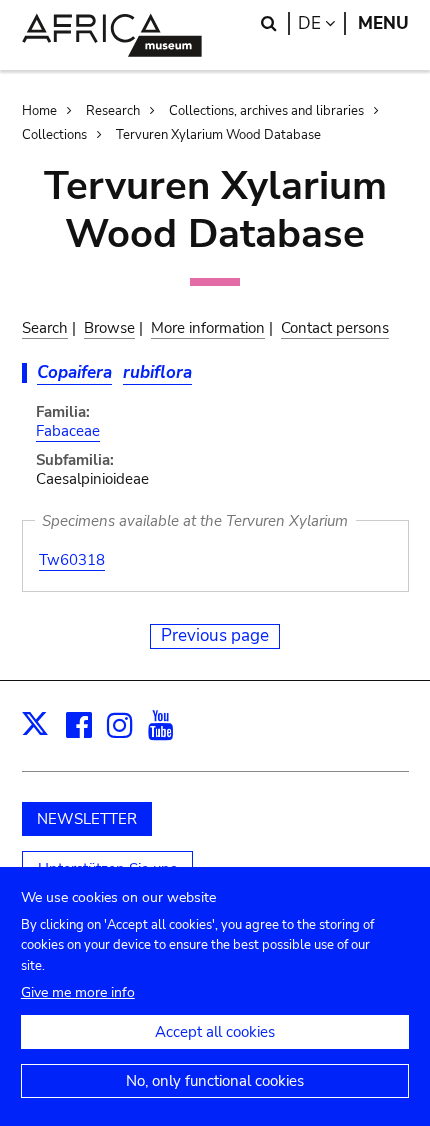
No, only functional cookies (215, 1081)
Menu (383, 23)
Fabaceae (68, 431)
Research (113, 111)
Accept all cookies (215, 1032)
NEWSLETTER (87, 819)
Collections (54, 135)
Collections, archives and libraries (266, 111)
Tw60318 (72, 560)
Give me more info (78, 992)
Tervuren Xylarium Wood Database (218, 135)
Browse (109, 328)
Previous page (215, 635)
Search (45, 328)
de (322, 23)
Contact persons (335, 328)
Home (39, 111)
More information (208, 328)
